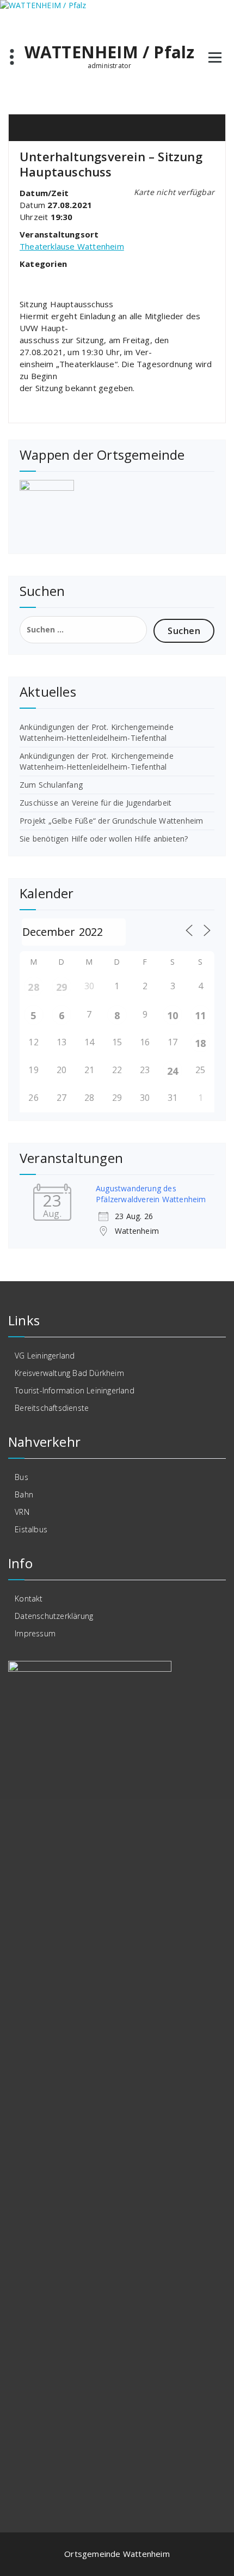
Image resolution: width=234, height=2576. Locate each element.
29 (61, 987)
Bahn (24, 1494)
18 (200, 1043)
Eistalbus (31, 1529)
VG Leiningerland (45, 1356)
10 (173, 1015)
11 (200, 1015)
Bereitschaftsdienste (52, 1408)
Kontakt (29, 1598)
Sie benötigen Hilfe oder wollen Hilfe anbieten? (104, 839)
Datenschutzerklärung (54, 1616)
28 (33, 987)
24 (173, 1071)
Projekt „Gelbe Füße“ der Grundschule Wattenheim (111, 821)
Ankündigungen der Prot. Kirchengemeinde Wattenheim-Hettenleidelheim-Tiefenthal (97, 732)
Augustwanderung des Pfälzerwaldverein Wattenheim (151, 1194)
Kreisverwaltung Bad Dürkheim (69, 1373)
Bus (21, 1477)
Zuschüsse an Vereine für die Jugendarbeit (96, 803)
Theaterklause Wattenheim (72, 246)
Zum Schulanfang (51, 785)
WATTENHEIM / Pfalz (110, 52)
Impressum (35, 1633)
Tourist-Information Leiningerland (75, 1390)
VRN (22, 1512)
